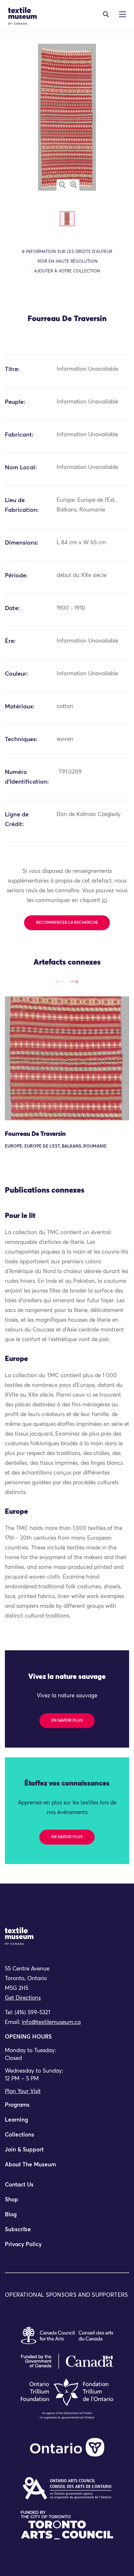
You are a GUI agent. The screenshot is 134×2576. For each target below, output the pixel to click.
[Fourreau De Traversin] (67, 1058)
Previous (60, 982)
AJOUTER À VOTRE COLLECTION (67, 271)
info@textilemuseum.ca (51, 2022)
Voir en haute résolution (67, 262)
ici (105, 901)
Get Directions (23, 1998)
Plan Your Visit (23, 2092)
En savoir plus (67, 1721)
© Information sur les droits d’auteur (67, 252)
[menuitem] (67, 2108)
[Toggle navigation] (106, 14)
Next (74, 982)
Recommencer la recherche (67, 923)
